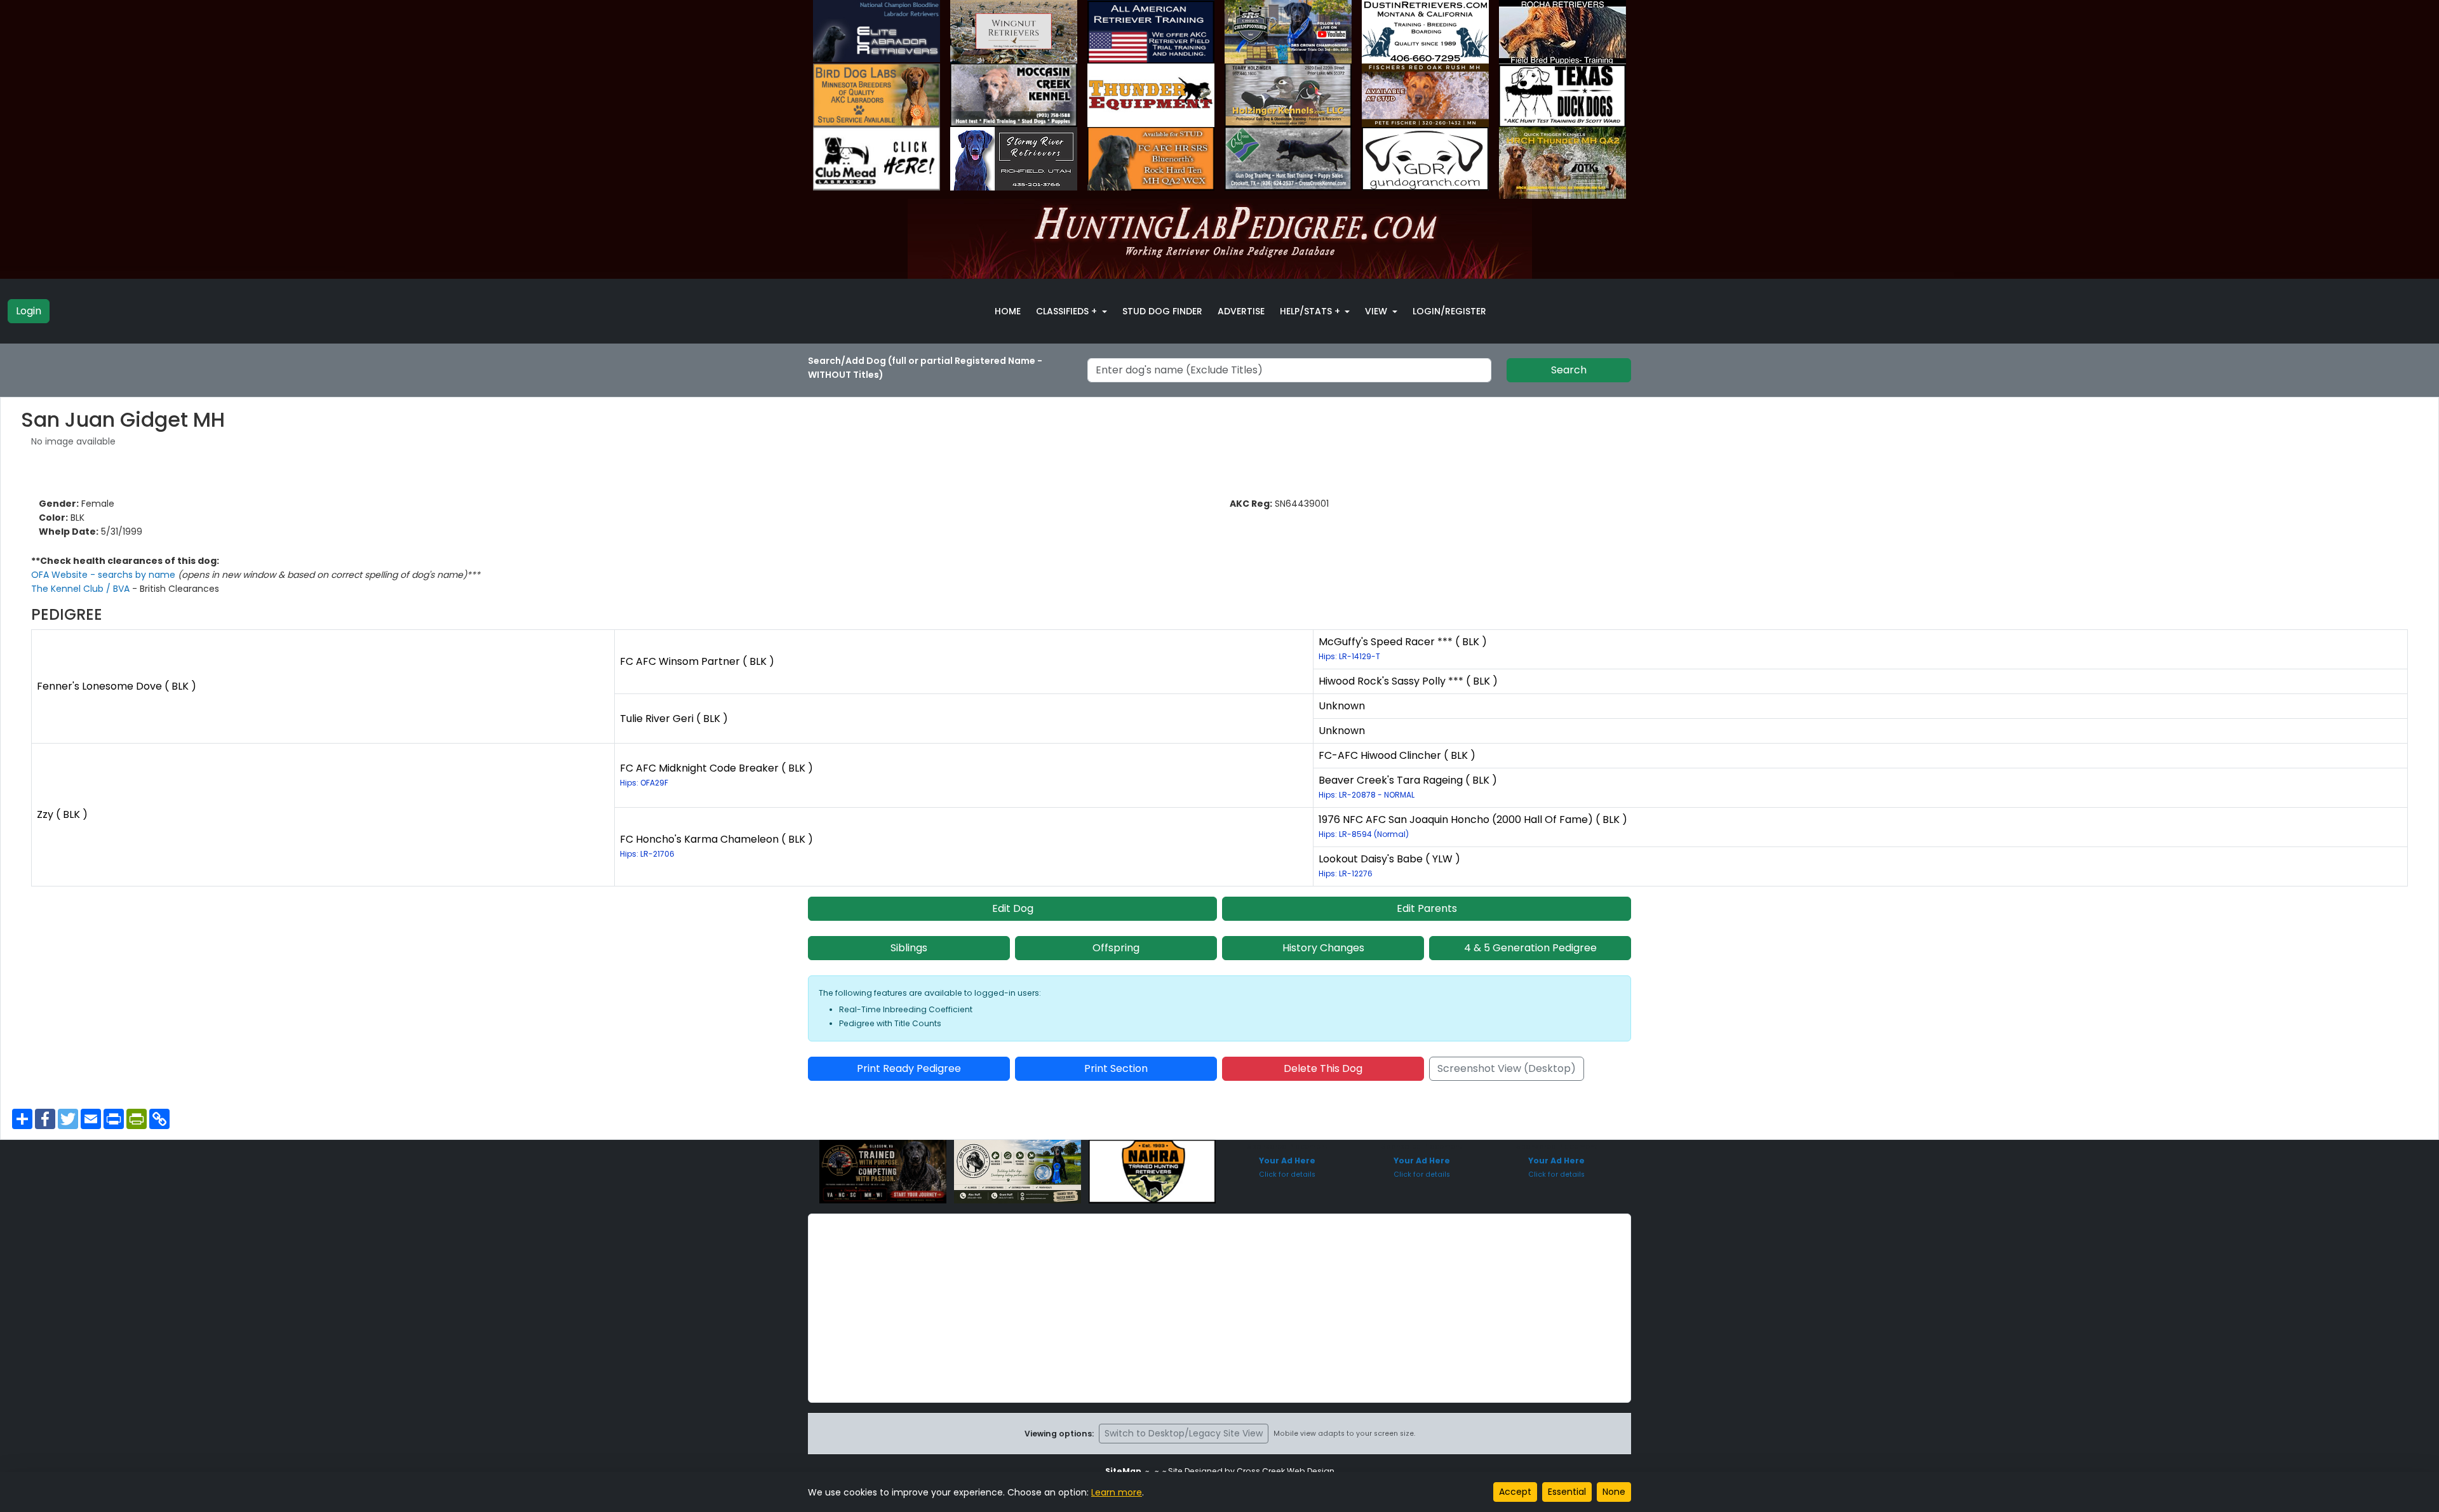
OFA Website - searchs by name (104, 575)
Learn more (1117, 1492)
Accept (1515, 1492)
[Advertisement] (1219, 1308)
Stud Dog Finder (1162, 311)
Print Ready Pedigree (909, 1068)
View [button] (1377, 311)
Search (1569, 370)
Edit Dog (1013, 908)
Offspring (1116, 948)
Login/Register (1449, 311)
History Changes (1323, 948)
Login (29, 311)
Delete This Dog (1323, 1068)
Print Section (1116, 1068)
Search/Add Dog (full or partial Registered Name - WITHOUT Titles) (925, 368)
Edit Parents (1427, 908)
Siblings (909, 948)
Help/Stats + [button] (1311, 311)
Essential (1567, 1492)
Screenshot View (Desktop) (1507, 1068)
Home (1008, 311)
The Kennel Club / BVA (82, 589)
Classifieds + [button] (1068, 311)
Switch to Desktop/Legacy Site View (1184, 1433)
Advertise (1241, 311)
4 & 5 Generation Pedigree (1530, 948)
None (1614, 1492)
